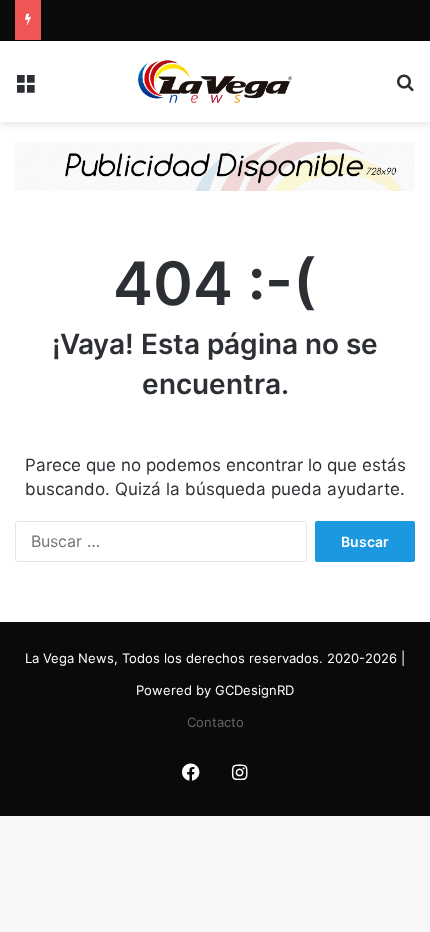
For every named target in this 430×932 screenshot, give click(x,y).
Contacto (215, 722)
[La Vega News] (215, 81)
